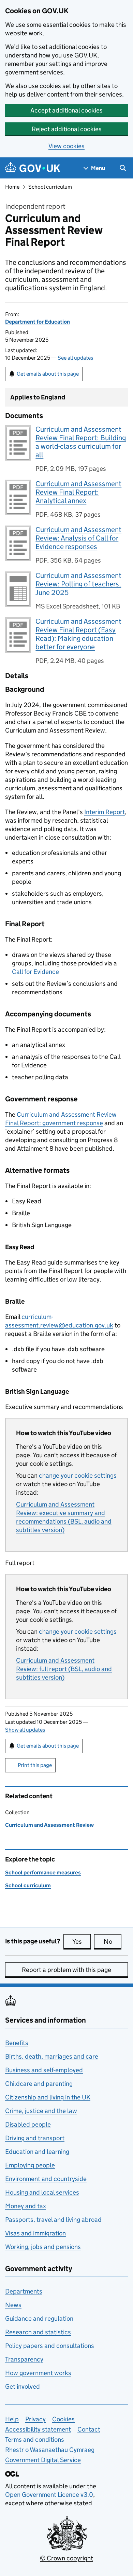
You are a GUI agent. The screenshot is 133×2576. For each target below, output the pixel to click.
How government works (38, 2373)
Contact (89, 2429)
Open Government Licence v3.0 (49, 2495)
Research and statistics (38, 2332)
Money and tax (26, 2206)
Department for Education (38, 322)
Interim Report (105, 812)
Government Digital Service (43, 2460)
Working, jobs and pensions (43, 2247)
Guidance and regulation (39, 2319)
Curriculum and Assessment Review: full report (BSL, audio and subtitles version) (64, 1669)
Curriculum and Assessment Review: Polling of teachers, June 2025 (78, 584)
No (113, 1942)
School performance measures (43, 1873)
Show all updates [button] (25, 1730)
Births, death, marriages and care (52, 2056)
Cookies (63, 2419)
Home (12, 187)
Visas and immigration (35, 2233)
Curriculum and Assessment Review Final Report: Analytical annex (78, 492)
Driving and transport (35, 2138)
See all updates (75, 358)
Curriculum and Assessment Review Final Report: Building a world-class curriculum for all (81, 442)
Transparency (24, 2359)
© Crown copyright (66, 2558)
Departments (24, 2291)
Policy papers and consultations (50, 2346)
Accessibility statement (38, 2429)
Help (12, 2419)
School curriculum (50, 187)
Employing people (30, 2165)
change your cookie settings (78, 1475)
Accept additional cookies (66, 110)
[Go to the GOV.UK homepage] (33, 168)
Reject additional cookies (67, 129)
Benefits (17, 2043)
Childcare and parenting (39, 2084)
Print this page (35, 1765)
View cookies (66, 146)
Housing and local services (42, 2192)
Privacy (35, 2419)
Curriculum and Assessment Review (49, 1825)
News (13, 2305)
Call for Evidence (35, 972)
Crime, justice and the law (41, 2111)
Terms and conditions (35, 2440)
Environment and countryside (46, 2179)
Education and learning (37, 2152)
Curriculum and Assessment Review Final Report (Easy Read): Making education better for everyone (78, 634)
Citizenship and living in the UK (48, 2097)
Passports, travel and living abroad (53, 2220)
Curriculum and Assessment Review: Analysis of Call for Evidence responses (78, 538)
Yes (82, 1942)
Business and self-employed (44, 2070)
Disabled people (28, 2124)
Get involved (23, 2386)
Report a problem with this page (66, 1970)
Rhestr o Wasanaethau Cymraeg (50, 2450)
